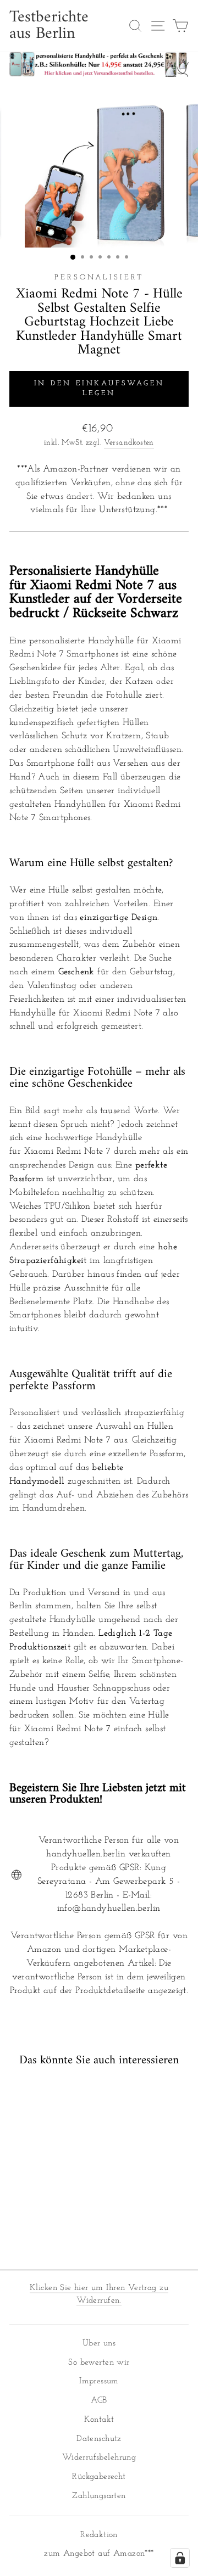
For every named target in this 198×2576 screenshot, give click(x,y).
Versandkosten (129, 443)
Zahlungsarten (99, 2496)
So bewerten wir (99, 2363)
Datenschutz (99, 2439)
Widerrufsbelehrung (99, 2458)
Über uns (99, 2344)
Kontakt (99, 2420)
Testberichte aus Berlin (49, 26)
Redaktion (99, 2535)
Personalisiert (99, 277)
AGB (99, 2401)
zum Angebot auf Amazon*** (99, 2554)
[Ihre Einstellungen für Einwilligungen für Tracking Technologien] (180, 2558)
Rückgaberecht (99, 2477)
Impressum (99, 2381)
